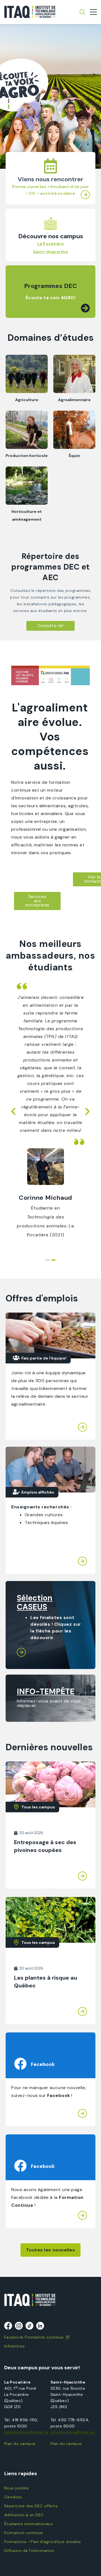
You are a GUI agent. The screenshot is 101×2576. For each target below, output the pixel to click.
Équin (74, 456)
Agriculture (27, 400)
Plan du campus (20, 2444)
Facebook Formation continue (34, 2337)
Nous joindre (17, 2488)
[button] (9, 101)
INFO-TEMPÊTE (46, 1691)
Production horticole (27, 456)
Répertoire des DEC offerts (31, 2506)
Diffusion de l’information (29, 2551)
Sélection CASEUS (35, 1602)
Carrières (13, 2497)
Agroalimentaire (74, 400)
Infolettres (14, 2346)
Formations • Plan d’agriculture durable (43, 2542)
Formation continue (24, 2533)
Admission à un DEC (24, 2515)
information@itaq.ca (26, 2432)
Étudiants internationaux (28, 2524)
